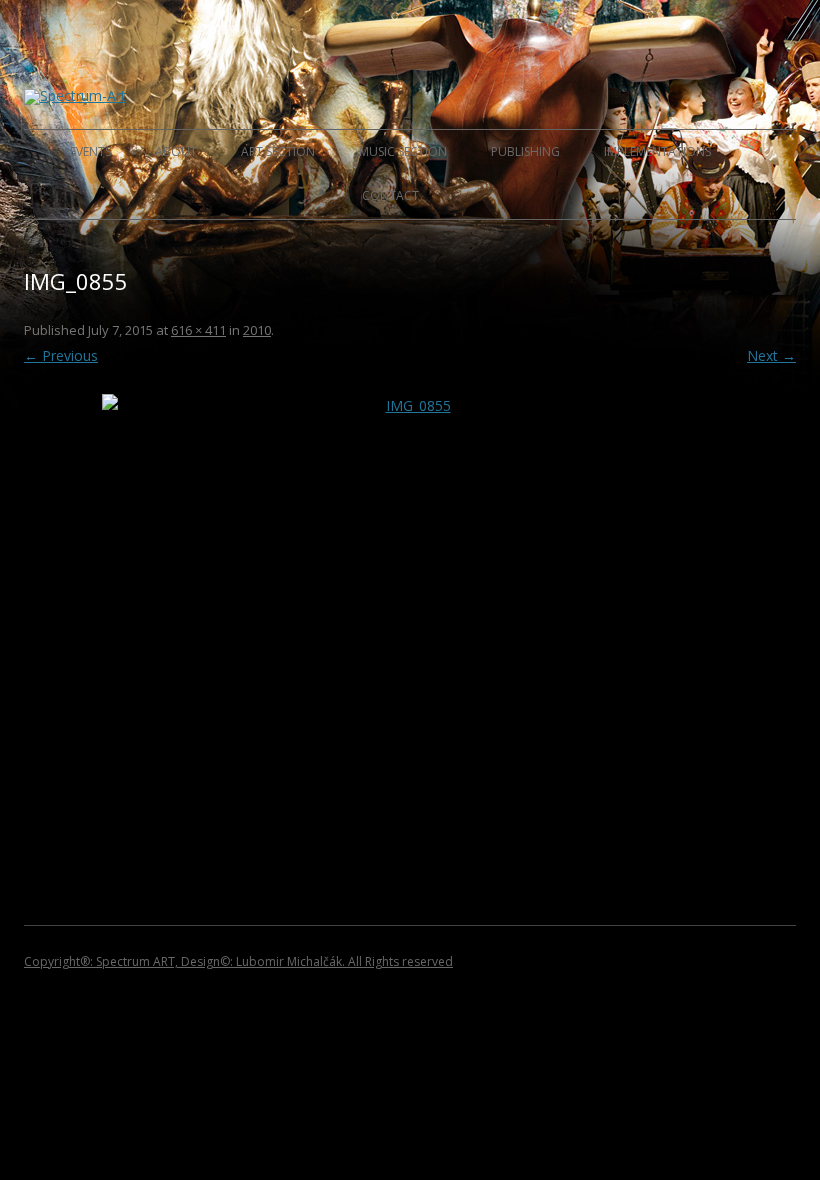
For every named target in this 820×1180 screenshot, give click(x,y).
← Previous (61, 355)
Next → (771, 355)
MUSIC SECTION (403, 151)
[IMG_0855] (410, 599)
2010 (257, 330)
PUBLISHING (525, 151)
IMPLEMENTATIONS (657, 151)
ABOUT (176, 151)
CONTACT (390, 195)
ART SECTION (278, 151)
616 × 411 (198, 330)
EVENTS (90, 151)
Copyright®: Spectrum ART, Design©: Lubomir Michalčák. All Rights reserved (238, 961)
